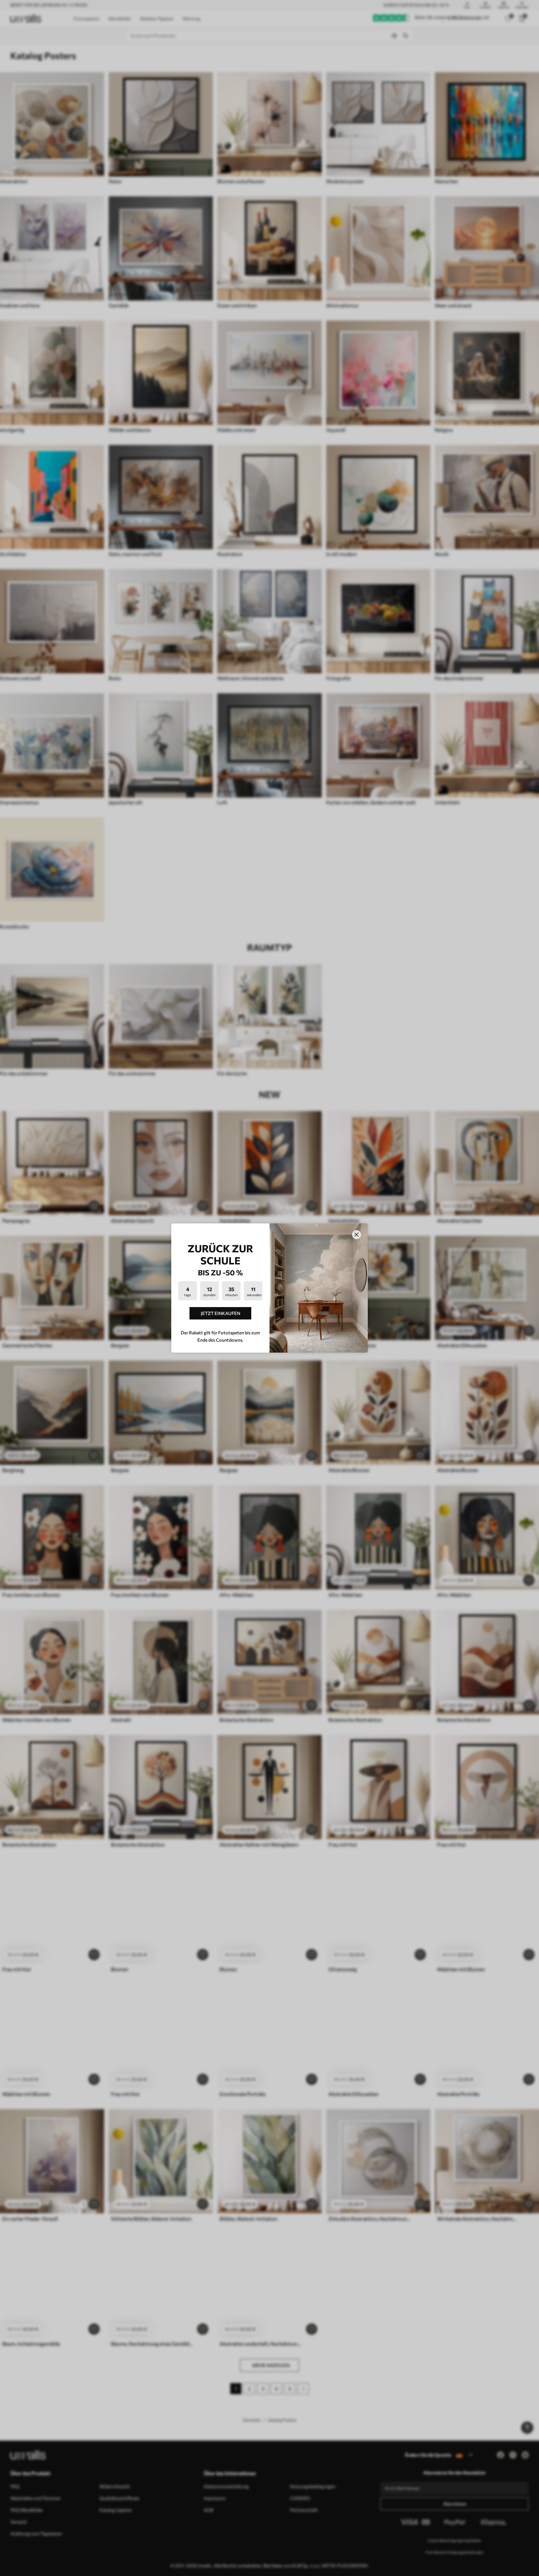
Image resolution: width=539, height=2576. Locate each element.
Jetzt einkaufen (221, 1313)
